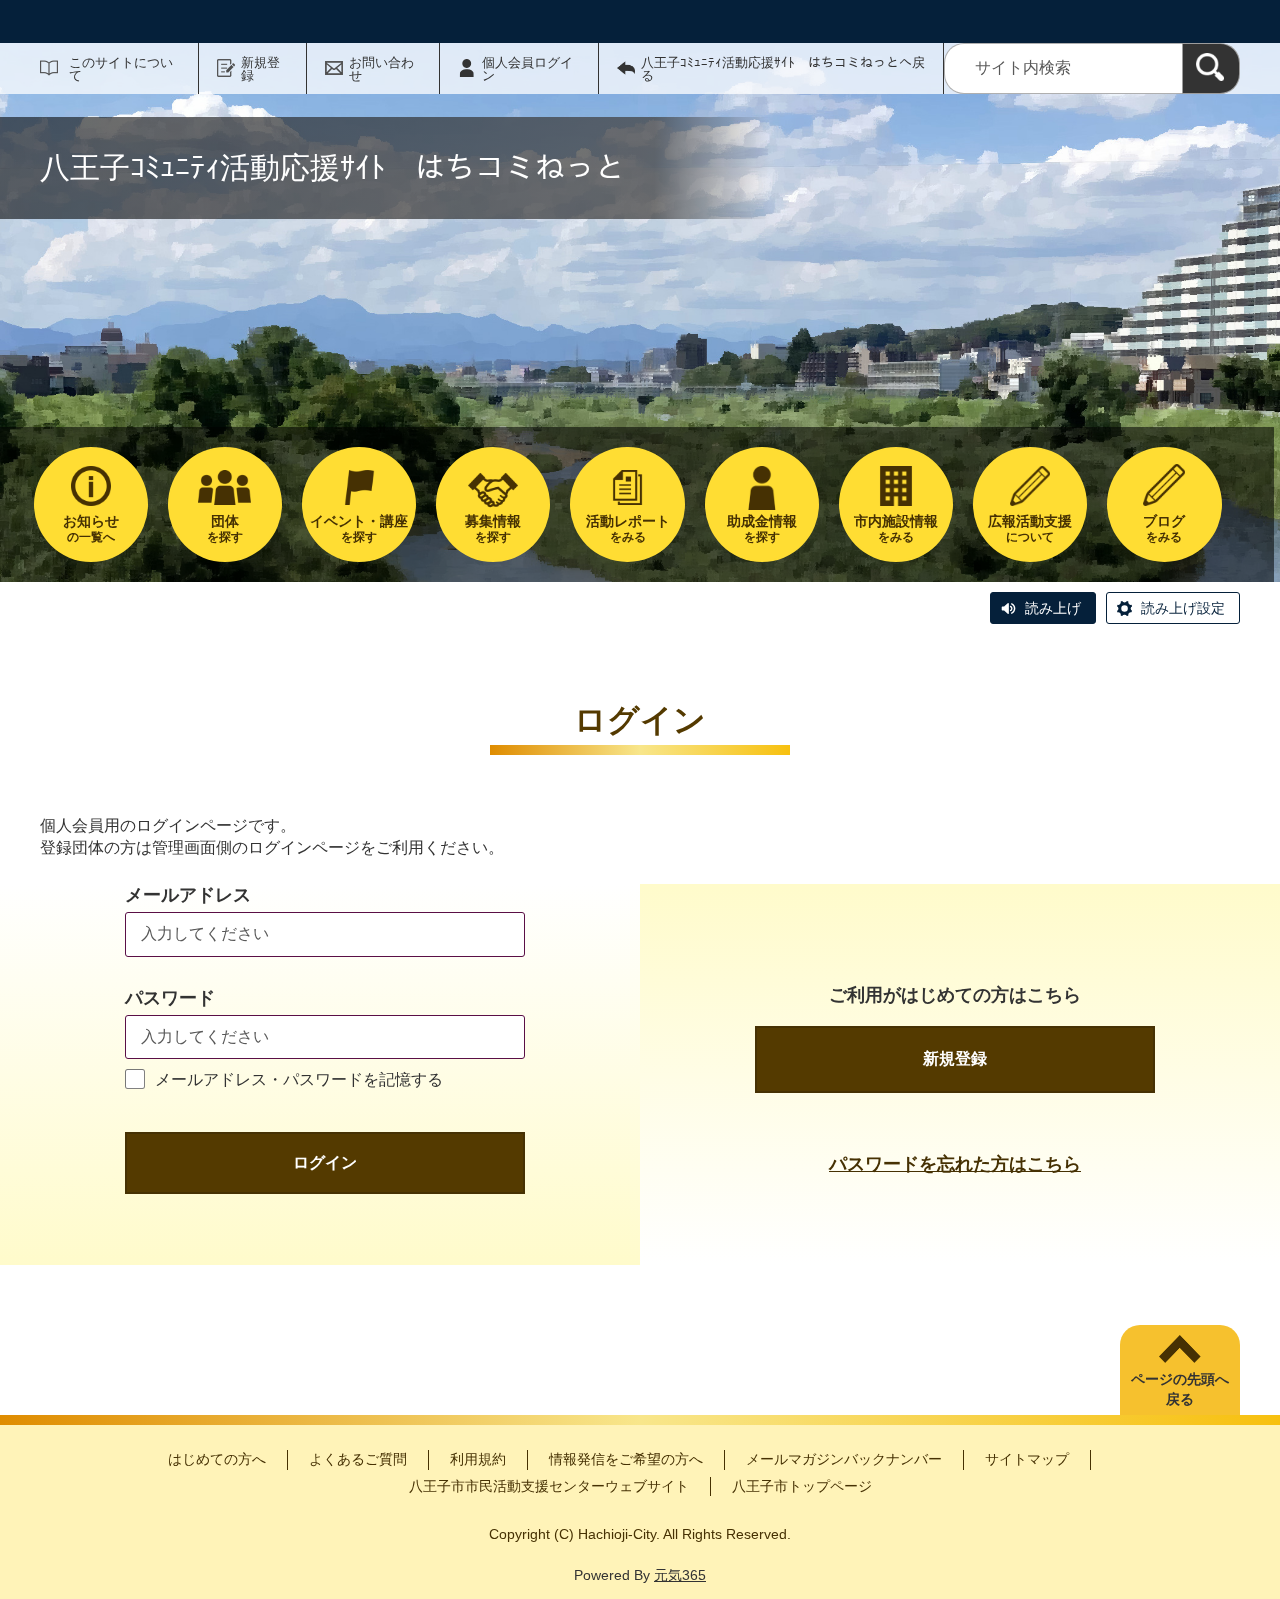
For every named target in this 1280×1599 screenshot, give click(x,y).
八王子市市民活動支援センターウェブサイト (549, 1486)
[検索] (1211, 68)
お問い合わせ (381, 69)
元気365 (680, 1575)
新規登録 (260, 69)
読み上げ (1053, 608)
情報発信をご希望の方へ (626, 1459)
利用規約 (478, 1459)
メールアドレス (188, 895)
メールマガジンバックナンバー (844, 1459)
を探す (225, 528)
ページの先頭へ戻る (1180, 1389)
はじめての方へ (217, 1459)
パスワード (170, 998)
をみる (628, 528)
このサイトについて (121, 69)
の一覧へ (91, 528)
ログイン (325, 1162)
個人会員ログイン (527, 69)
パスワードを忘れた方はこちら (955, 1164)
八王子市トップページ (802, 1486)
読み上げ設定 (1183, 608)
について (1030, 528)
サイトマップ (1027, 1459)
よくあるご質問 (358, 1459)
